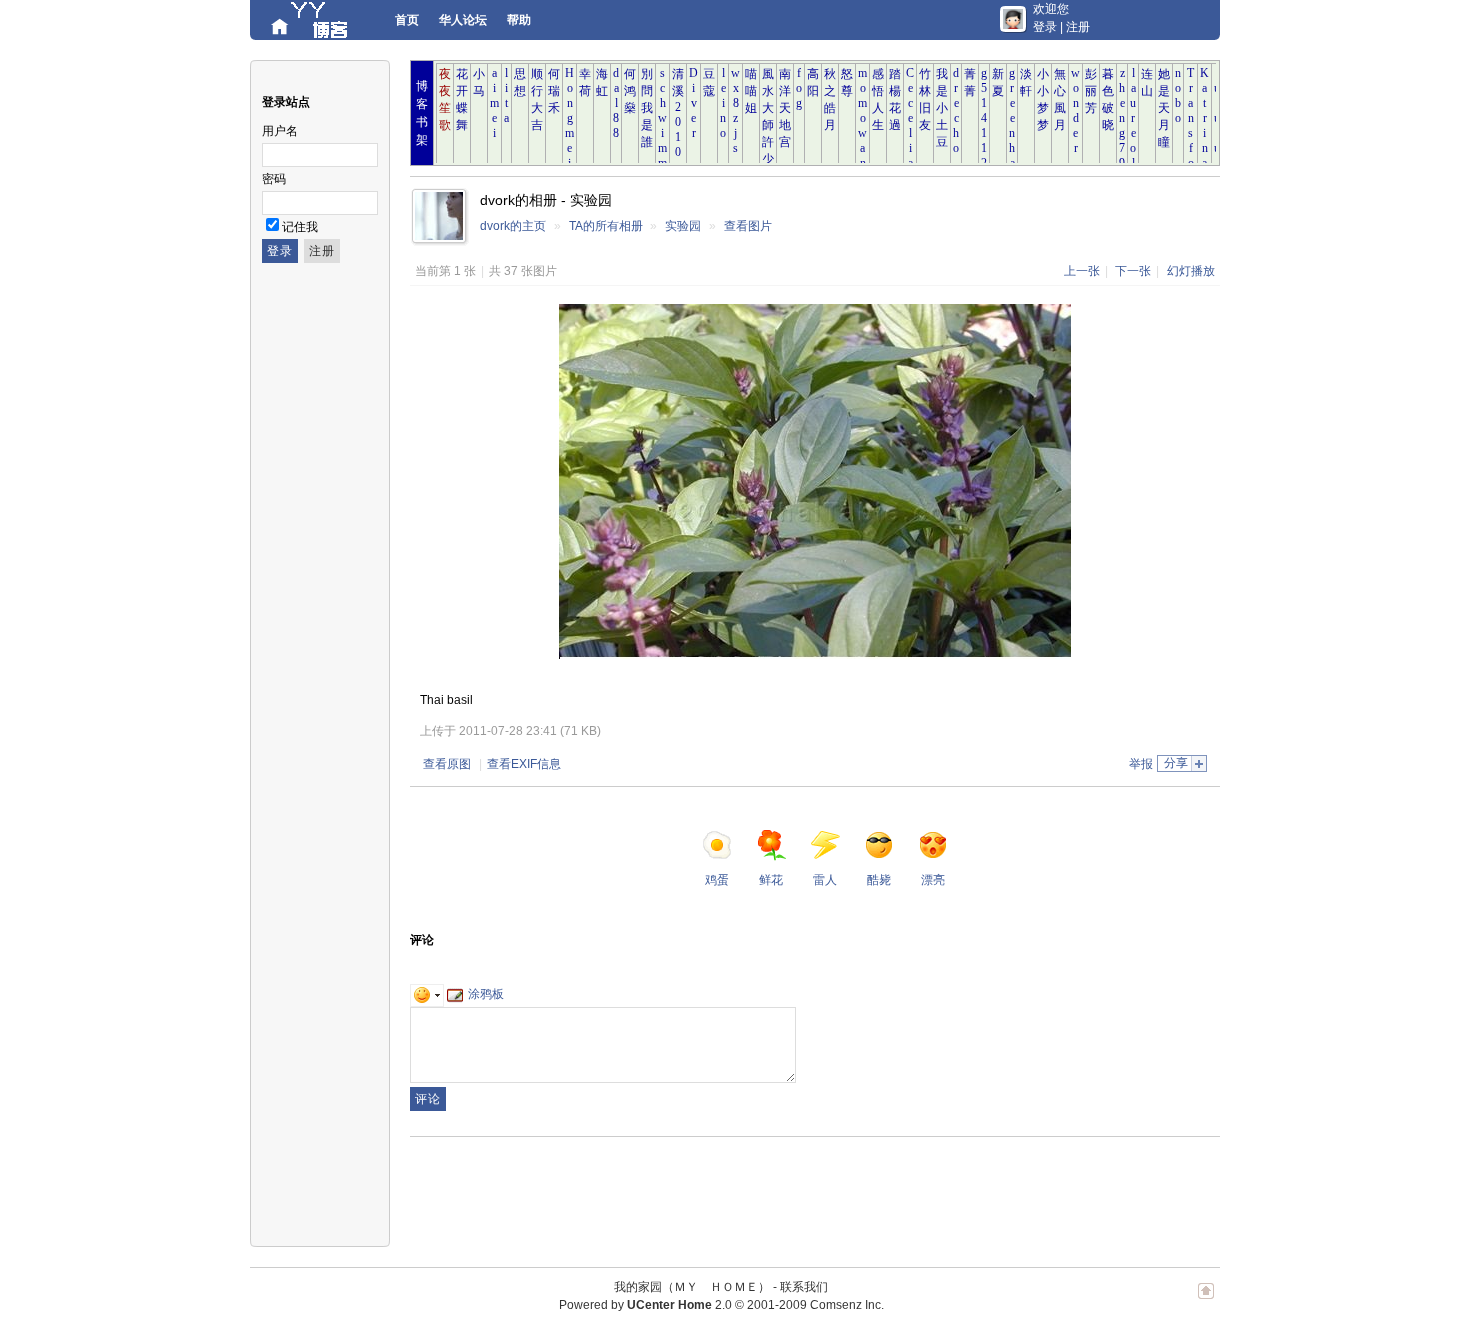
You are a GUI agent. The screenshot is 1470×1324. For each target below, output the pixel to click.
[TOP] (1206, 1301)
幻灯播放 (1191, 271)
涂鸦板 (486, 994)
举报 (1141, 764)
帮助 (519, 20)
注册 (1078, 27)
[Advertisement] (774, 1192)
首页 (407, 20)
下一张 (1133, 271)
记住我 (300, 227)
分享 (1176, 763)
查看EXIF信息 (524, 764)
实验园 (683, 226)
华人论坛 (463, 20)
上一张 (1082, 271)
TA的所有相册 (606, 226)
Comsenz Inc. (847, 1305)
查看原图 (447, 764)
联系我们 (804, 1287)
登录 (1045, 27)
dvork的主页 (513, 226)
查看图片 (748, 226)
